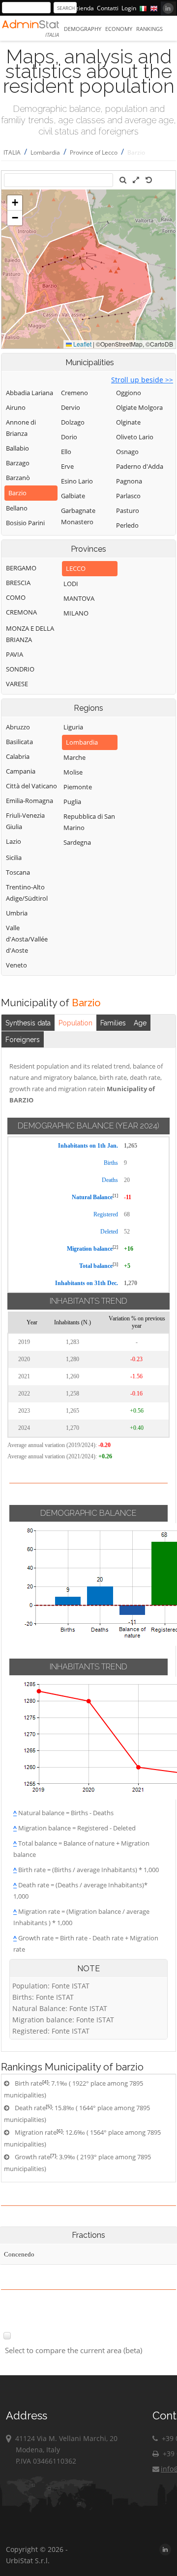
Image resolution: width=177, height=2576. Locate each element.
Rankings (149, 29)
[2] (115, 1247)
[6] (59, 2131)
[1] (115, 1195)
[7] (53, 2155)
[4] (45, 2082)
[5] (49, 2106)
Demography (83, 29)
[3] (115, 1264)
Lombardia (45, 152)
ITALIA (12, 152)
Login (129, 8)
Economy (119, 29)
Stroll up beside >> (142, 380)
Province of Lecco (94, 152)
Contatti (108, 8)
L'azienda (81, 8)
